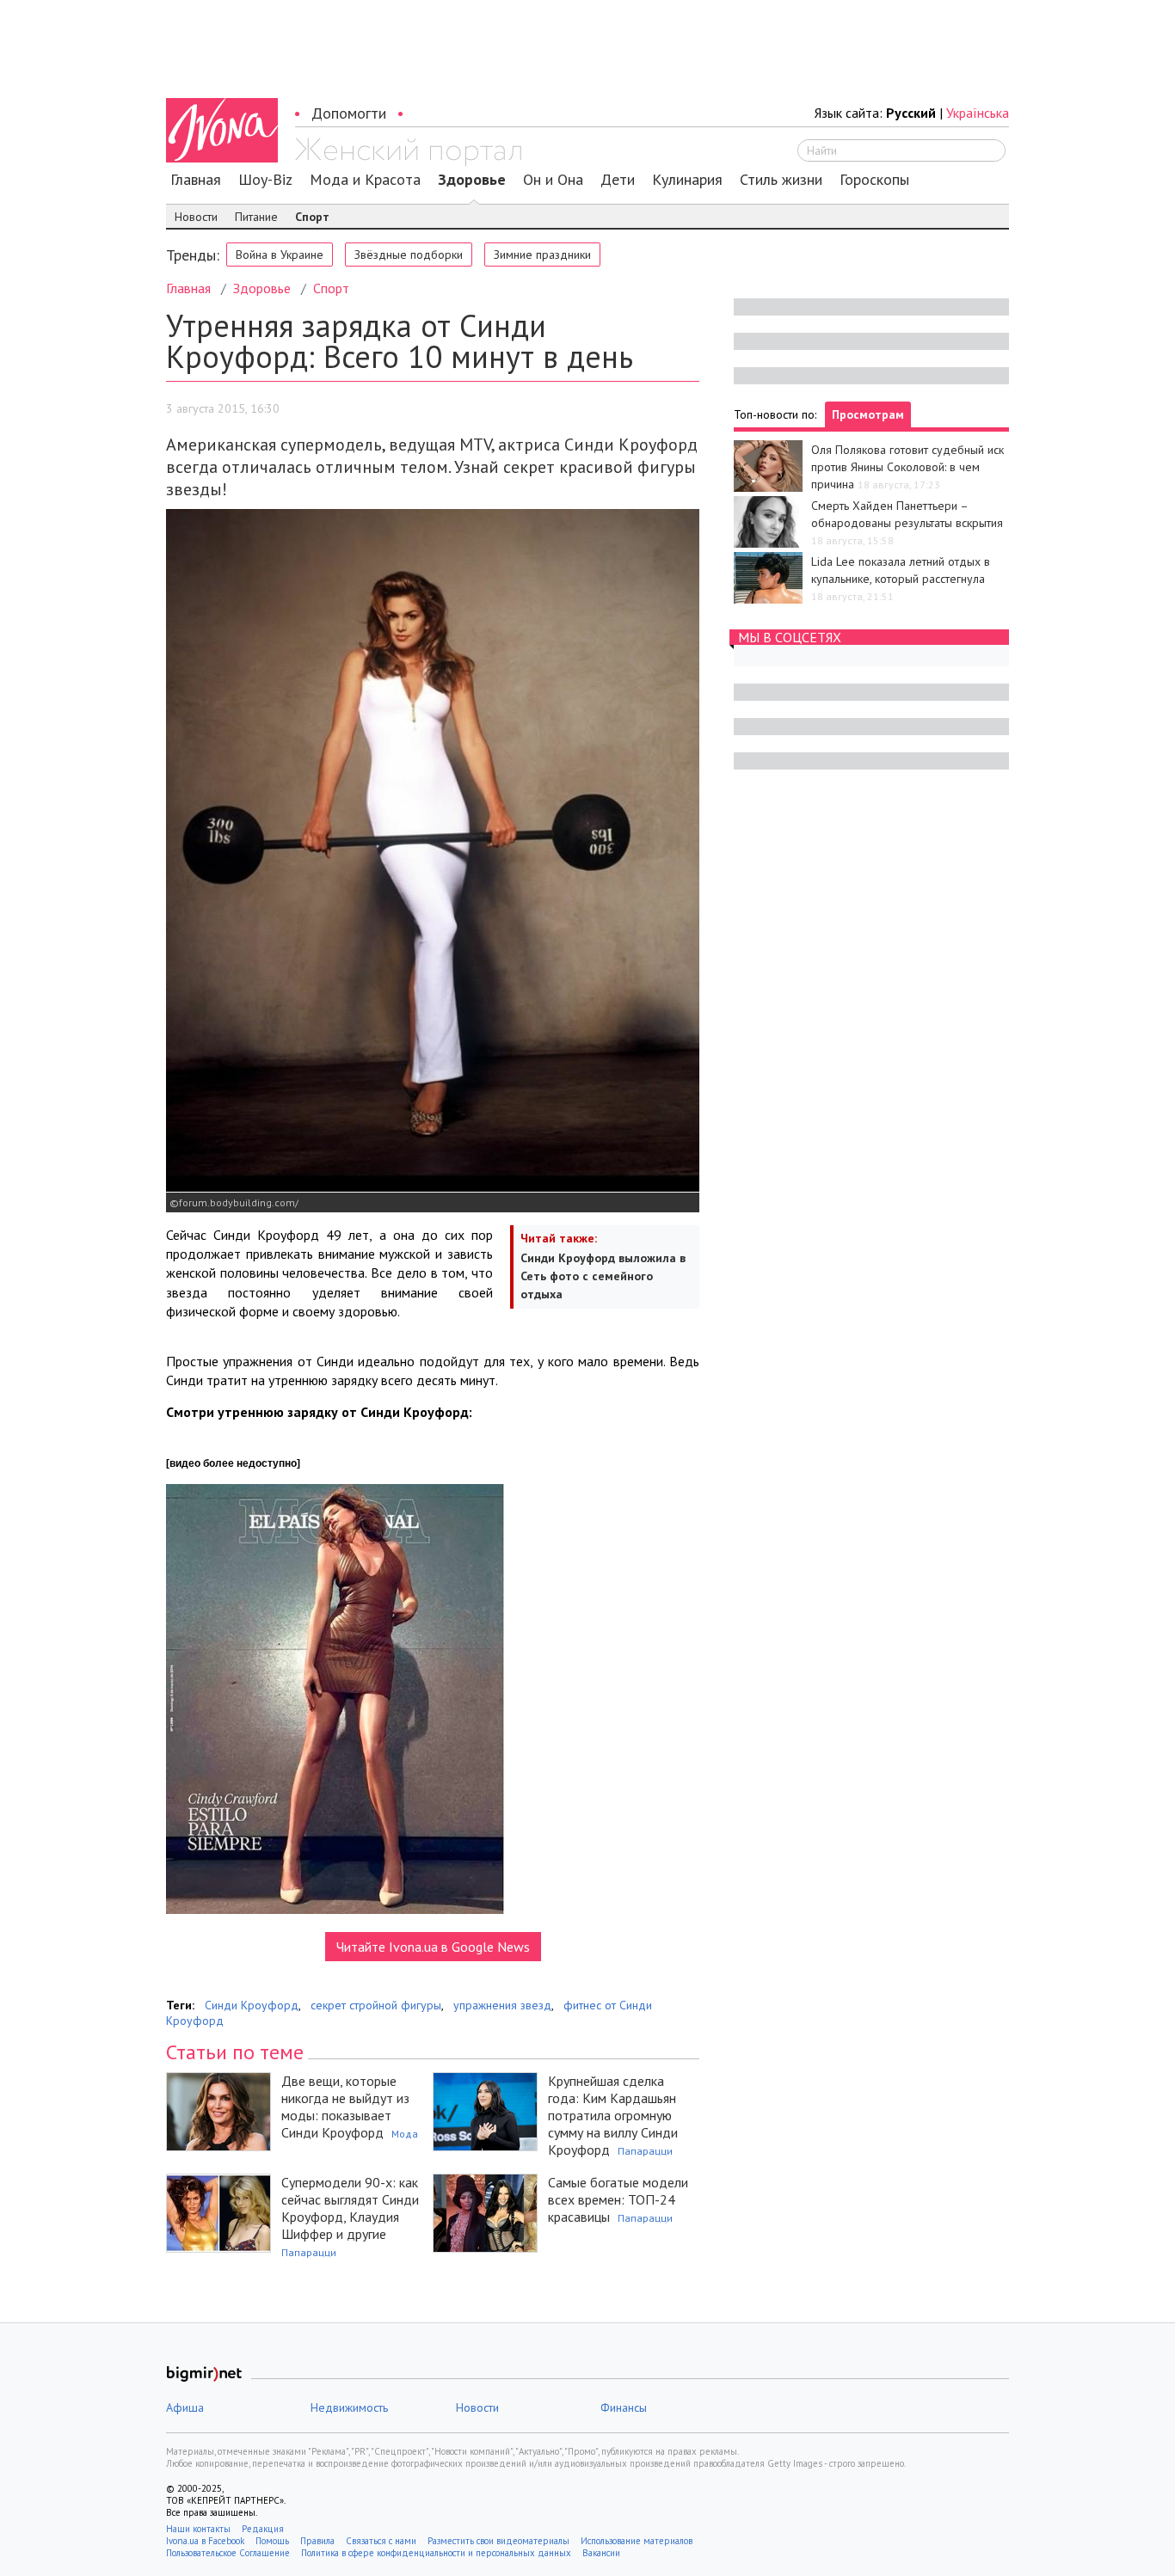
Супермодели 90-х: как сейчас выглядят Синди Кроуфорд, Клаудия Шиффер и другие (350, 2208)
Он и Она (553, 180)
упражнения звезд (502, 2005)
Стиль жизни (781, 180)
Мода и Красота (365, 180)
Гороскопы (874, 180)
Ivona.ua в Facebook (205, 2541)
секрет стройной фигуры (376, 2005)
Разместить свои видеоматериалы (498, 2541)
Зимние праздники (542, 255)
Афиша (185, 2407)
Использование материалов (637, 2541)
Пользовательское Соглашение (228, 2553)
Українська (978, 113)
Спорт (312, 217)
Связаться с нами (381, 2541)
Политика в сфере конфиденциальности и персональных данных (436, 2553)
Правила (317, 2541)
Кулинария (687, 180)
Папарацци (645, 2151)
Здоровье (472, 180)
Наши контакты (198, 2529)
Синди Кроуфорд (252, 2005)
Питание (256, 217)
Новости (196, 217)
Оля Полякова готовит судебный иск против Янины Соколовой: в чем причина (907, 467)
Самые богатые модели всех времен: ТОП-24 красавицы (618, 2199)
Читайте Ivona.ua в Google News (433, 1947)
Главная (196, 180)
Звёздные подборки (409, 255)
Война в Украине (280, 255)
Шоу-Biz (265, 180)
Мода (405, 2134)
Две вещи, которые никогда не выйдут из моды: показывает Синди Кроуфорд (345, 2107)
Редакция (263, 2529)
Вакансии (601, 2553)
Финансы (624, 2407)
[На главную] (408, 152)
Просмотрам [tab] (868, 414)
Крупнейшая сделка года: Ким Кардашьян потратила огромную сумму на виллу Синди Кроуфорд (613, 2115)
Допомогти (349, 113)
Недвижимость (349, 2407)
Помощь (272, 2541)
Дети (618, 180)
